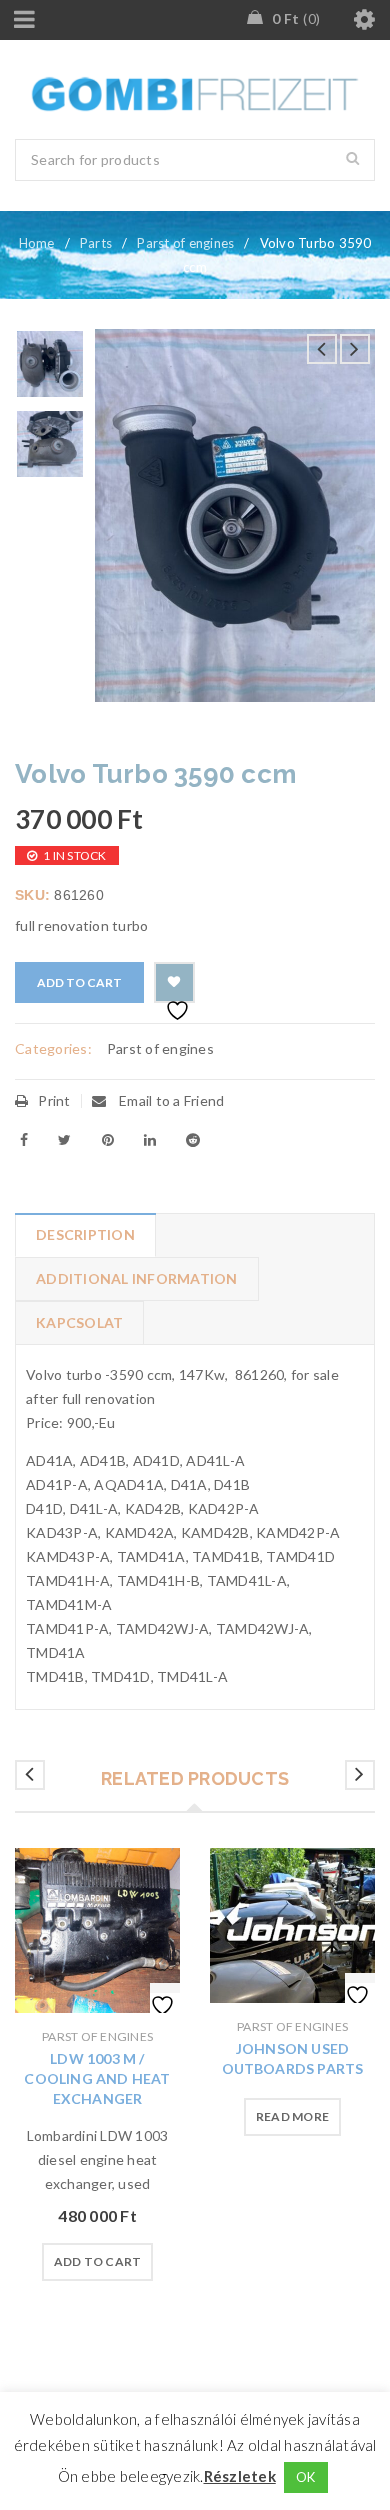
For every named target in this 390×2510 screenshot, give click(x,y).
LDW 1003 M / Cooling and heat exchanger (97, 2078)
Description (85, 1234)
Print (54, 1100)
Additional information (137, 1278)
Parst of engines (185, 243)
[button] (98, 2262)
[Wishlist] (174, 982)
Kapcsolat (79, 1322)
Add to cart (79, 982)
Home (37, 243)
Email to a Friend (170, 1100)
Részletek (240, 2476)
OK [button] (306, 2477)
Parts (96, 243)
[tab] (85, 1235)
